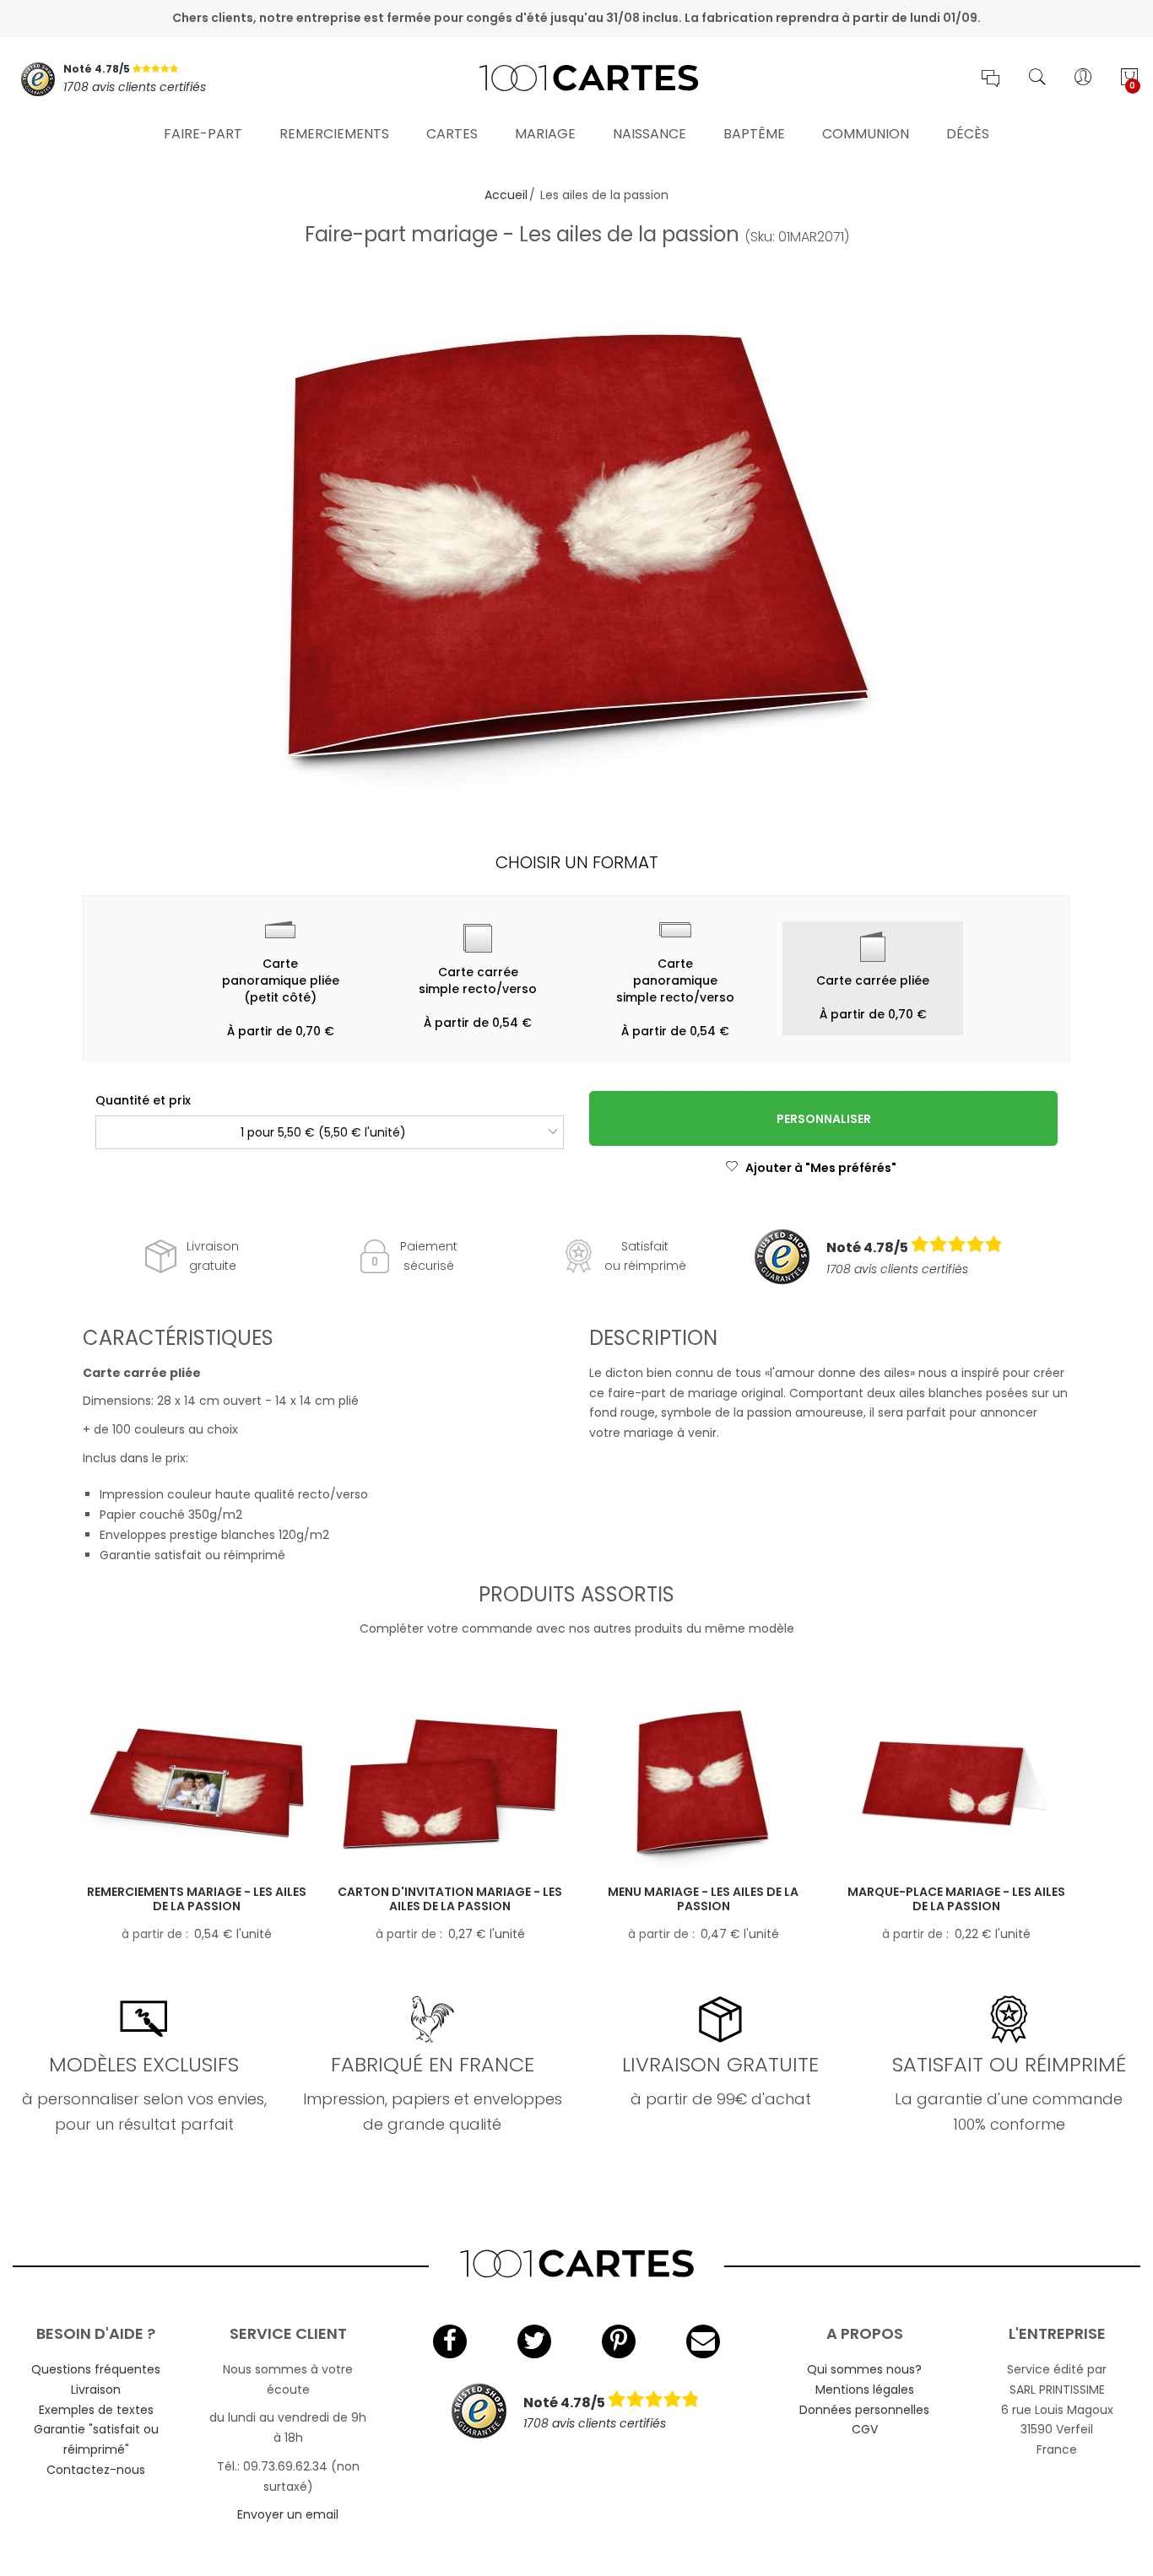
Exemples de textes (96, 2410)
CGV (865, 2429)
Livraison (96, 2390)
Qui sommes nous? (864, 2369)
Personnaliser (824, 1119)
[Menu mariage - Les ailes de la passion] (703, 1784)
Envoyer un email (288, 2514)
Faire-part (203, 134)
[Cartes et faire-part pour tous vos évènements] (576, 79)
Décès (968, 134)
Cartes (452, 134)
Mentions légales (865, 2390)
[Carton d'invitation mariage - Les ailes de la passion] (450, 1784)
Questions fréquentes (96, 2369)
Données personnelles (864, 2410)
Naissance (650, 134)
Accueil (506, 195)
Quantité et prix (143, 1100)
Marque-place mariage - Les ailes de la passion (956, 1899)
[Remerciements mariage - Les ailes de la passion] (197, 1784)
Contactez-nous (96, 2470)
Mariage (545, 134)
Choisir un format (577, 862)
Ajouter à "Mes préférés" (821, 1168)
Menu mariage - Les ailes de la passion (703, 1899)
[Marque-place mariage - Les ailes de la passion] (956, 1784)
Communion (866, 134)
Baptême (754, 134)
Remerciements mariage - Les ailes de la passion (197, 1899)
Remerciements (334, 134)
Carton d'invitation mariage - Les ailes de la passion (450, 1899)
